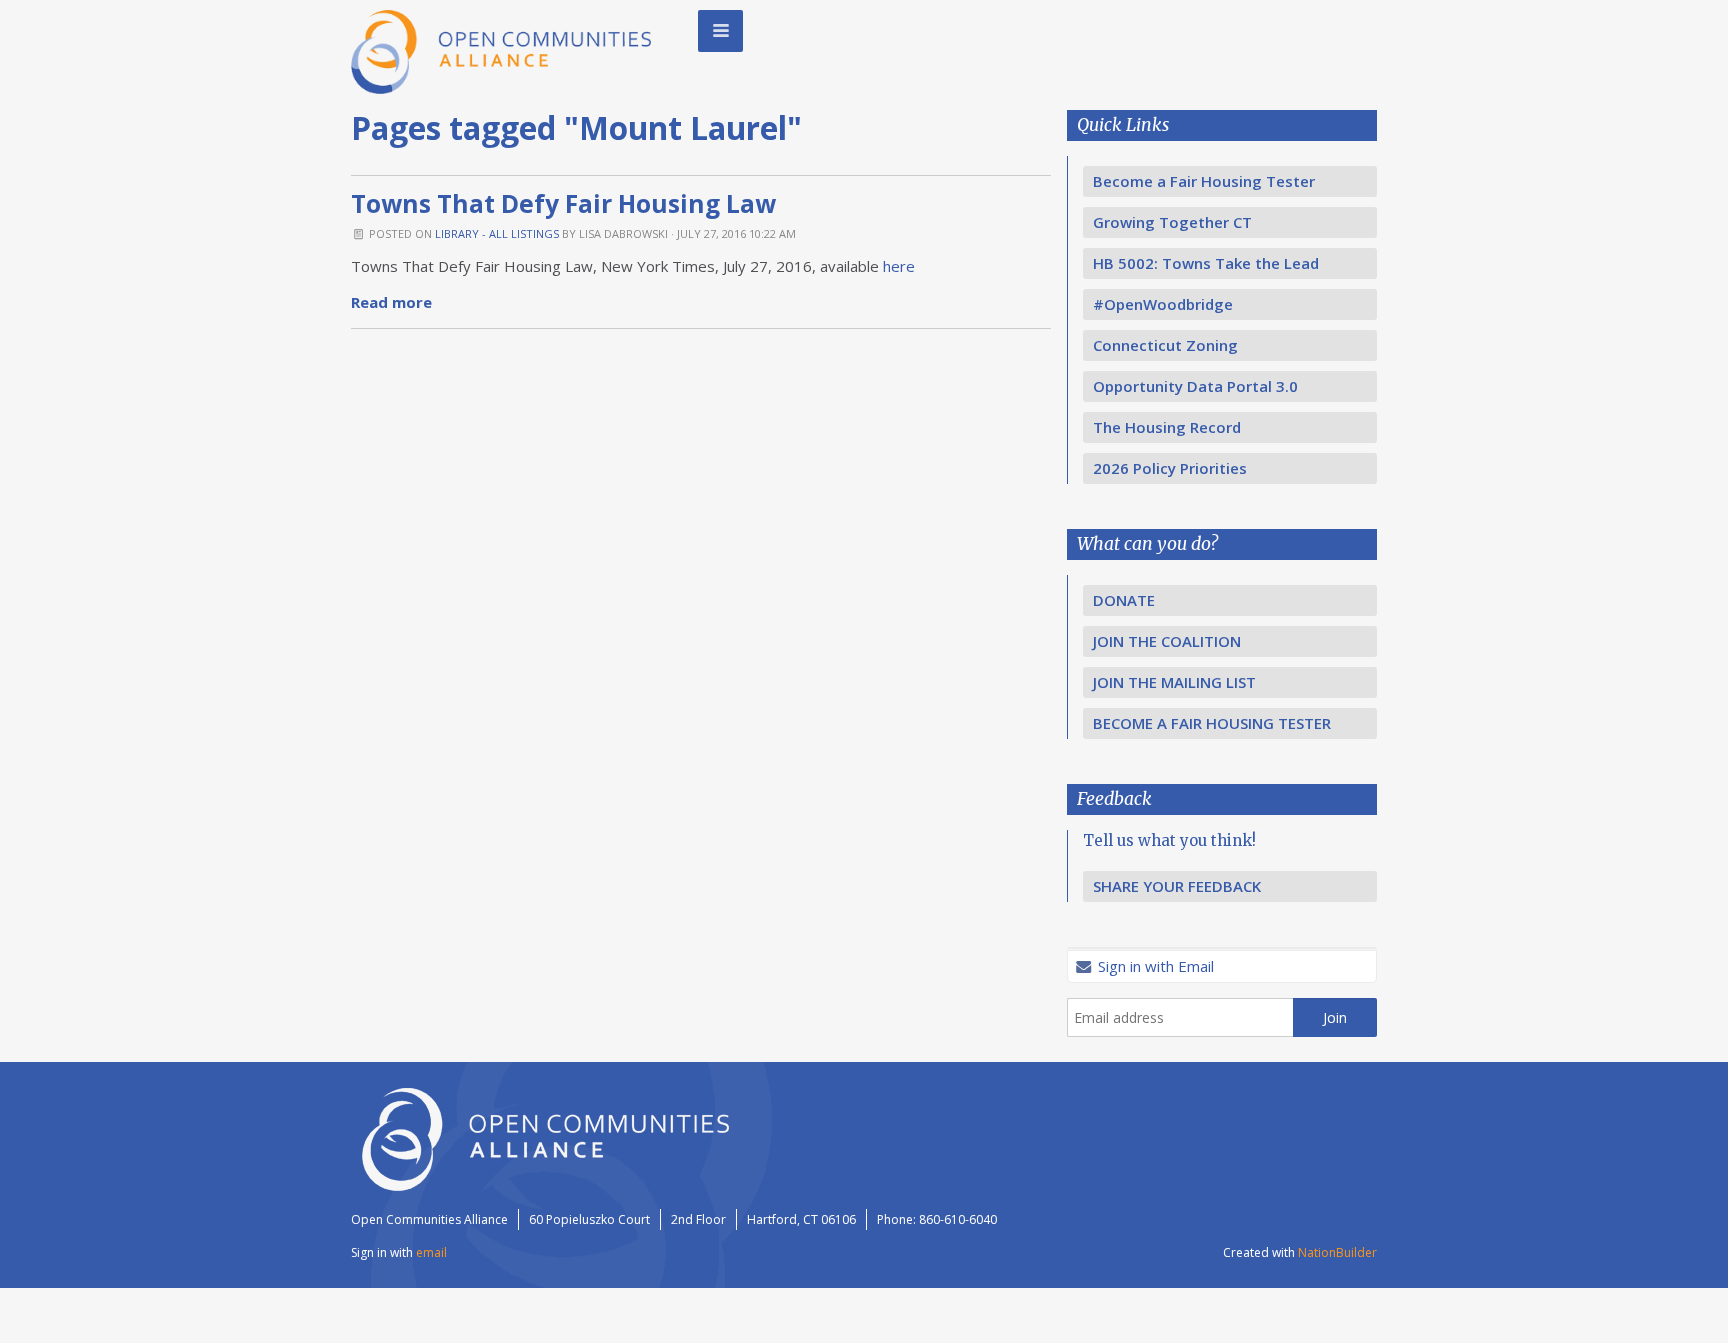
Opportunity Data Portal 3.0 (1195, 386)
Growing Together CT (1172, 222)
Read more (391, 302)
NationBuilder (1337, 1252)
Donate (1124, 600)
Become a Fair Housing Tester (1204, 181)
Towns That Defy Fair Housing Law (563, 203)
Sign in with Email (1154, 966)
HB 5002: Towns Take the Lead (1206, 263)
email (431, 1252)
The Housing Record (1167, 427)
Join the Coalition (1167, 641)
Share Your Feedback (1177, 886)
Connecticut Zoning (1165, 345)
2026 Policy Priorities (1170, 468)
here (899, 266)
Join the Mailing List (1174, 682)
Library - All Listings (497, 233)
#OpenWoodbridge (1163, 304)
